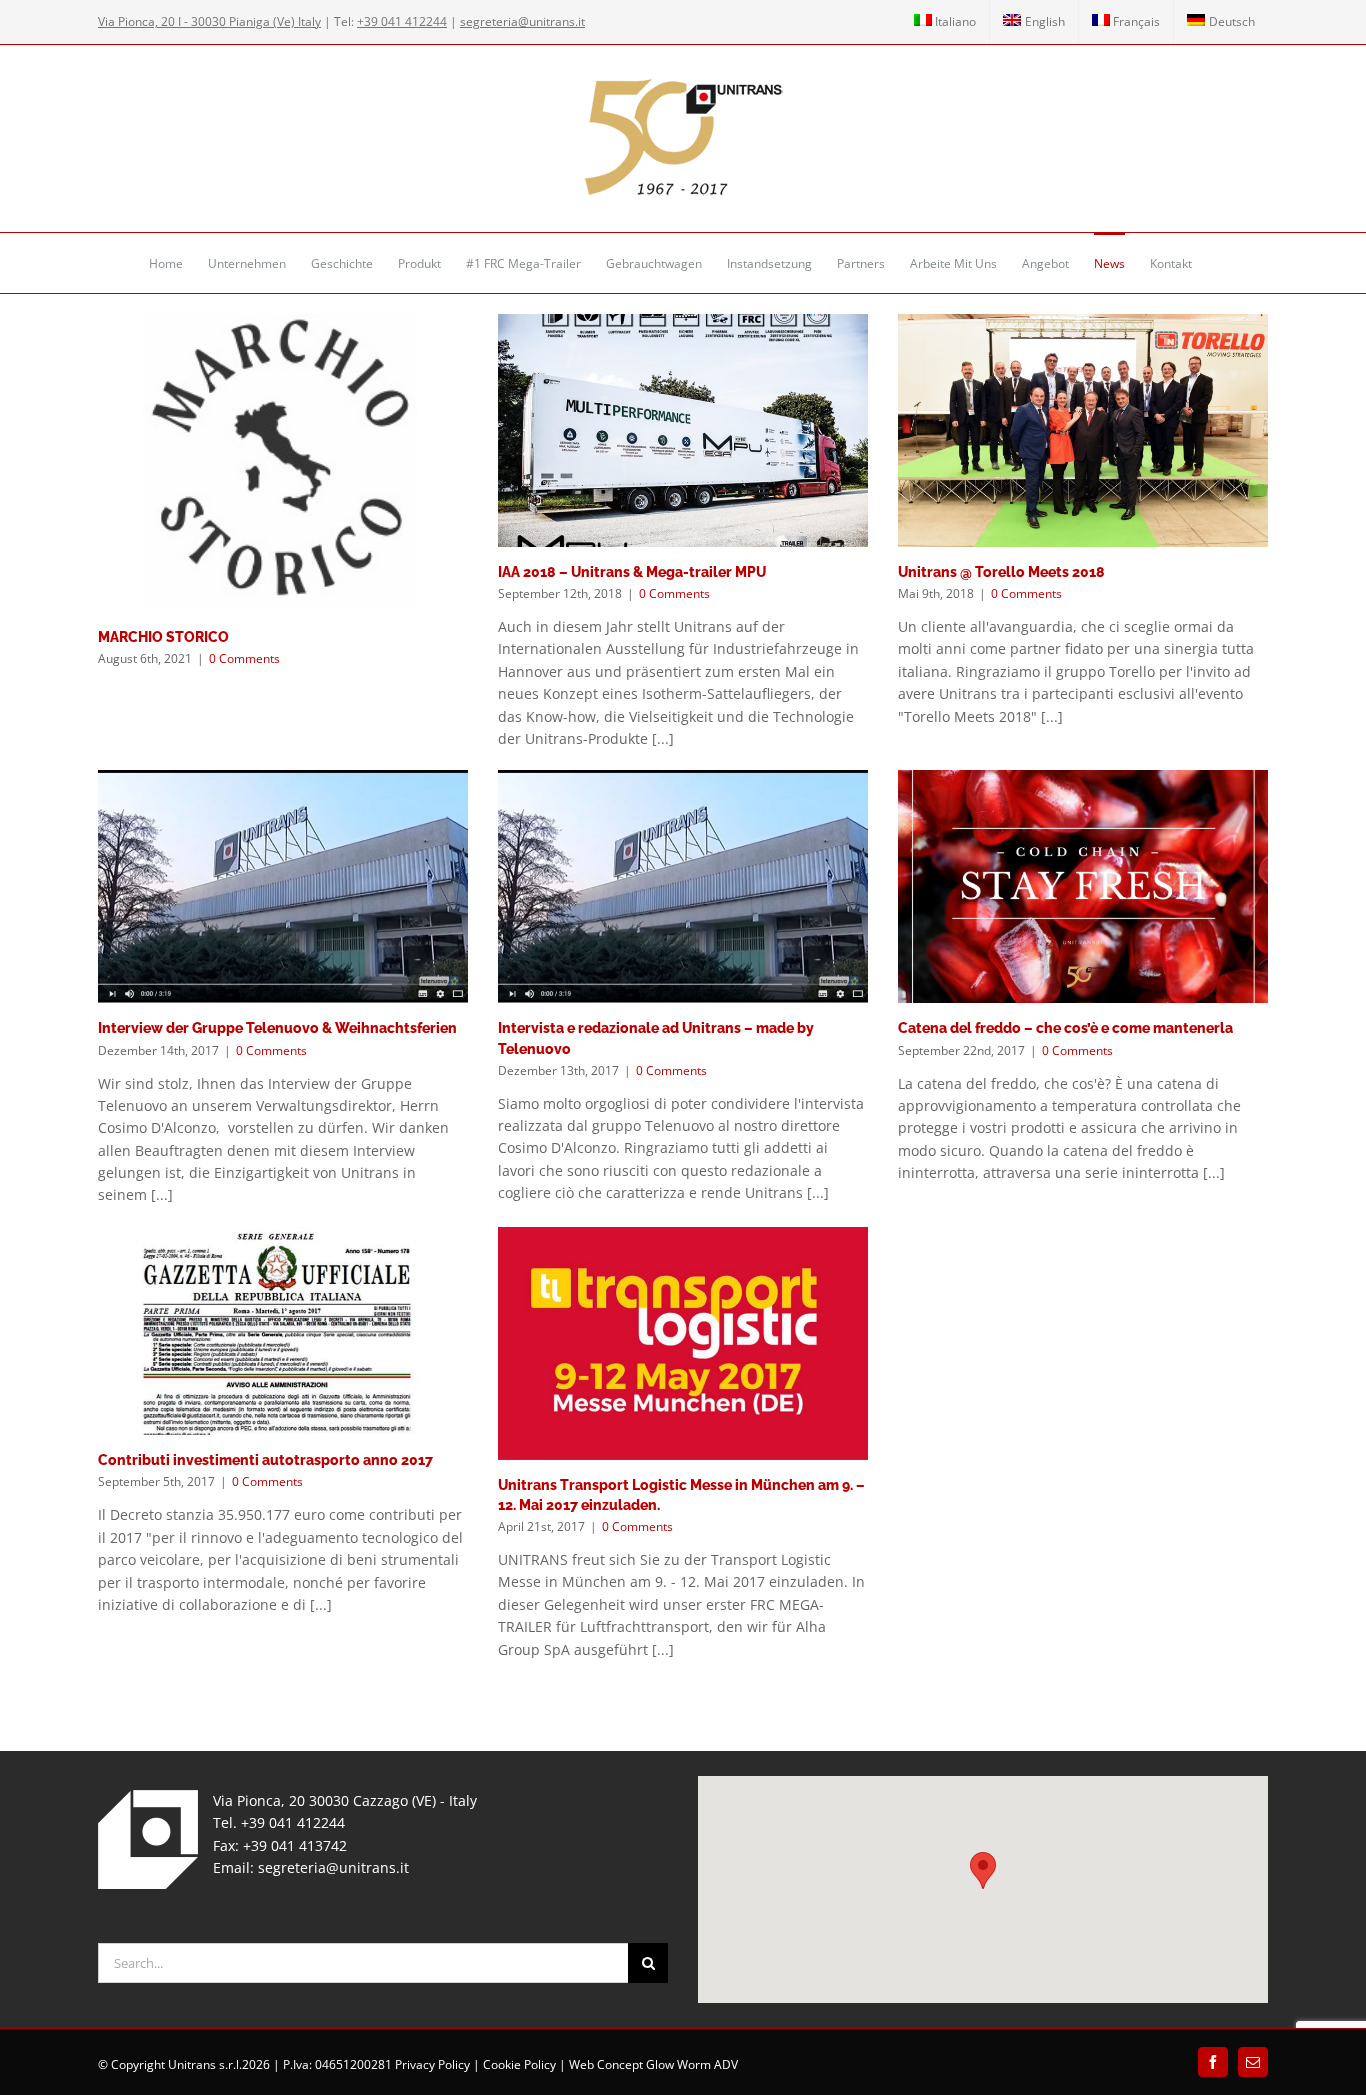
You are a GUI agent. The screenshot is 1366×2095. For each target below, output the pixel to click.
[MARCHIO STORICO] (283, 463)
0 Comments (244, 658)
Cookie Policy (519, 2064)
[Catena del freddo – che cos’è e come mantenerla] (1083, 886)
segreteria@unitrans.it (333, 1867)
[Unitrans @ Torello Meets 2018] (1083, 430)
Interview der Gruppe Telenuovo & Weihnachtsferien (277, 1028)
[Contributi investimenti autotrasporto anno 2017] (283, 1331)
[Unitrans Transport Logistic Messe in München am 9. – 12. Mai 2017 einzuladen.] (683, 1343)
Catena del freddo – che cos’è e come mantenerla (1065, 1028)
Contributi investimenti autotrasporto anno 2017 (265, 1460)
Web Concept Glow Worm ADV (653, 2064)
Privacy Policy (432, 2064)
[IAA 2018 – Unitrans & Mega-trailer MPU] (683, 430)
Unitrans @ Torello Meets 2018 (1001, 572)
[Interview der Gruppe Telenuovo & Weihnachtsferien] (283, 886)
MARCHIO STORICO (163, 637)
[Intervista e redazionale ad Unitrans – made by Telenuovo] (683, 886)
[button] (983, 1870)
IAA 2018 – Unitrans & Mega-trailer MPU (632, 572)
